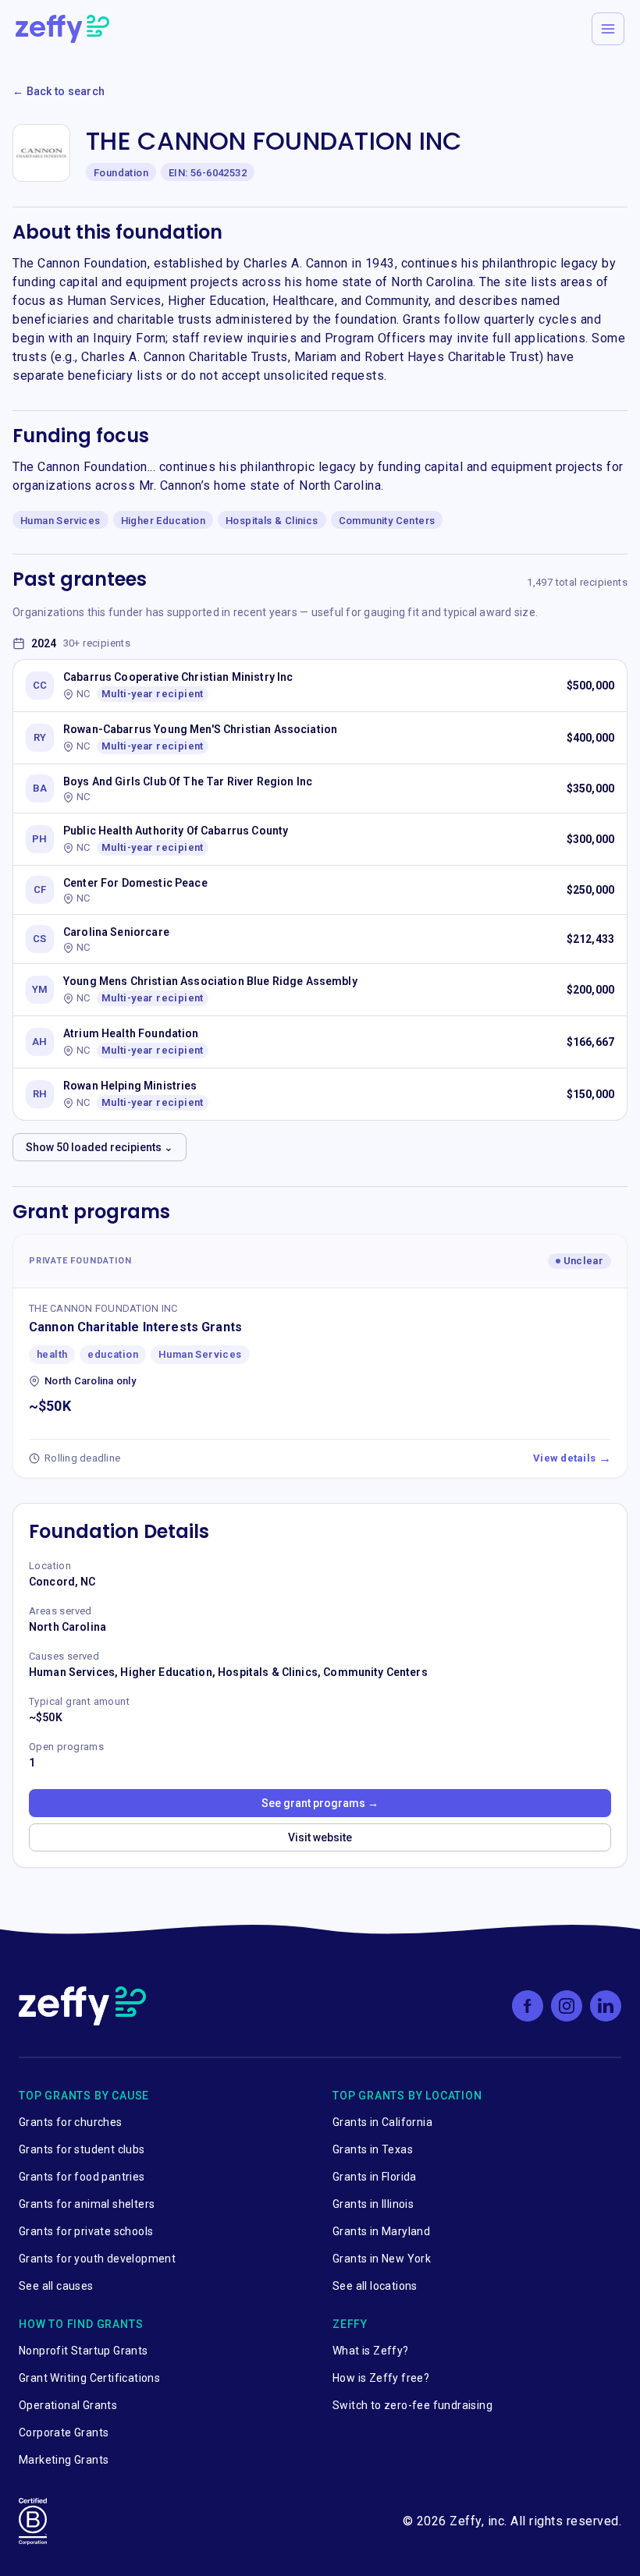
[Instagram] (567, 2006)
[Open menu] (608, 29)
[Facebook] (528, 2006)
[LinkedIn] (606, 2006)
